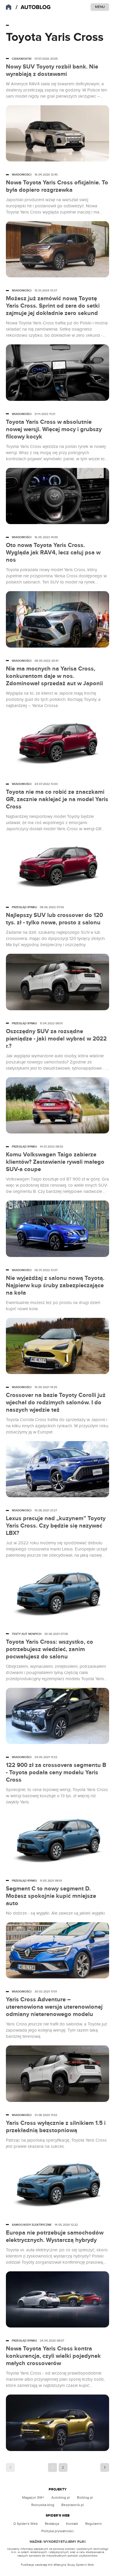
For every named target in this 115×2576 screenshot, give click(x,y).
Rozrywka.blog (43, 2505)
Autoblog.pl (61, 2497)
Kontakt (72, 2524)
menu (100, 7)
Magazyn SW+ (33, 2497)
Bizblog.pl (85, 2497)
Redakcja (52, 2524)
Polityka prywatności (57, 2531)
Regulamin (94, 2524)
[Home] (34, 7)
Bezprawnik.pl (73, 2505)
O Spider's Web (26, 2524)
